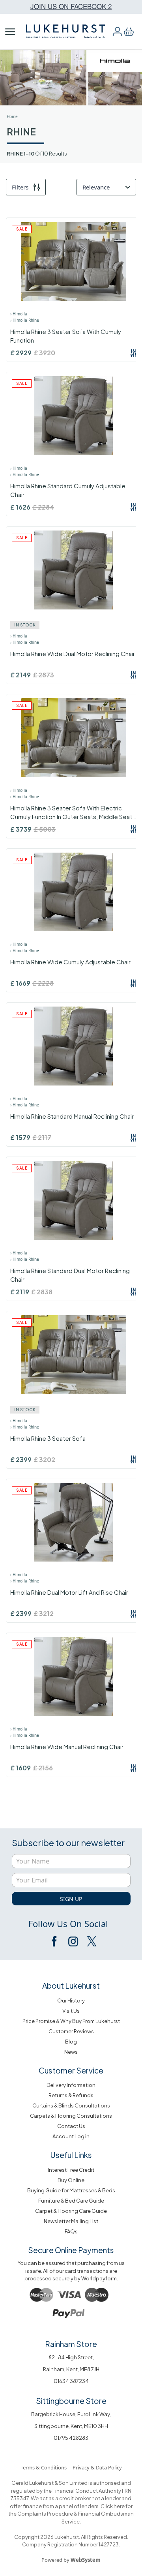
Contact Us (71, 2126)
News (71, 2052)
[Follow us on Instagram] (73, 1941)
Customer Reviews (71, 2031)
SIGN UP (71, 1899)
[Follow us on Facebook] (55, 1941)
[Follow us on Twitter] (91, 1941)
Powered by (71, 2560)
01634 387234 (71, 2381)
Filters (20, 187)
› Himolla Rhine (25, 320)
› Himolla (19, 314)
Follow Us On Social (68, 1924)
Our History (71, 2000)
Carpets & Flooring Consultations (71, 2116)
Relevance (96, 187)
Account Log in (71, 2136)
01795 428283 (71, 2438)
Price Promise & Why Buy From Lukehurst (71, 2021)
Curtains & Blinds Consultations (71, 2105)
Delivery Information (71, 2085)
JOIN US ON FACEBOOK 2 (71, 6)
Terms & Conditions (44, 2467)
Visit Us (71, 2011)
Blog (71, 2042)
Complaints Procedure (45, 2514)
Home (12, 116)
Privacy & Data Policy (97, 2467)
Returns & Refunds (71, 2095)
